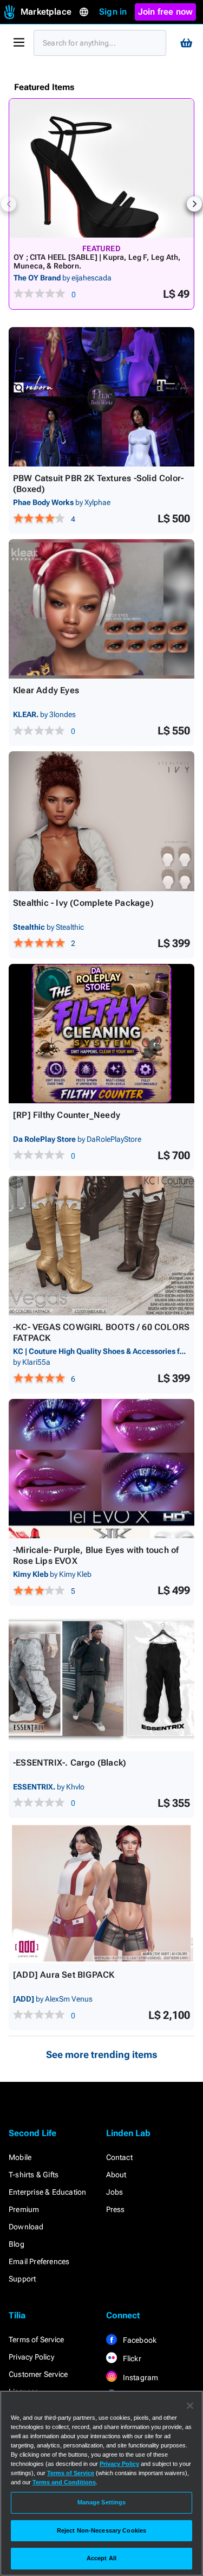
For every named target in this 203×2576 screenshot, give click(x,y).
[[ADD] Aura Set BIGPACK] (101, 1893)
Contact (119, 2157)
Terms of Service (36, 2340)
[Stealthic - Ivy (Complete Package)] (101, 821)
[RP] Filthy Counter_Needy (67, 1115)
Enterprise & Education (47, 2192)
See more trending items (102, 2054)
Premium (24, 2209)
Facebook (139, 2340)
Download (26, 2227)
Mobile (20, 2157)
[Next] (194, 204)
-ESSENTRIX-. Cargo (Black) (70, 1763)
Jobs (115, 2192)
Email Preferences (39, 2261)
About (116, 2175)
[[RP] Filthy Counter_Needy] (101, 1034)
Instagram (140, 2377)
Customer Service (38, 2374)
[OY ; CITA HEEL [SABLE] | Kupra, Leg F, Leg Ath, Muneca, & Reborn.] (101, 168)
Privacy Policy (31, 2357)
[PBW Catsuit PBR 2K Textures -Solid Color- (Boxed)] (101, 397)
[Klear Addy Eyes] (101, 609)
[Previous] (9, 204)
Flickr (131, 2358)
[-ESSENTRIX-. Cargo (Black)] (101, 1681)
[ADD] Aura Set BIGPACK (64, 1975)
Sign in (113, 12)
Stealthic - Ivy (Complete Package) (83, 903)
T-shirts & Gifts (34, 2175)
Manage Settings (102, 2502)
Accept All (101, 2558)
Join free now (166, 12)
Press (116, 2209)
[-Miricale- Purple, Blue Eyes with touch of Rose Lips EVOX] (101, 1469)
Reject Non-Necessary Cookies (101, 2530)
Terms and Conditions (64, 2482)
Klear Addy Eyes (46, 690)
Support (22, 2279)
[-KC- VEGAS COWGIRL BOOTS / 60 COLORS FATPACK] (101, 1246)
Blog (17, 2244)
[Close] (190, 2406)
